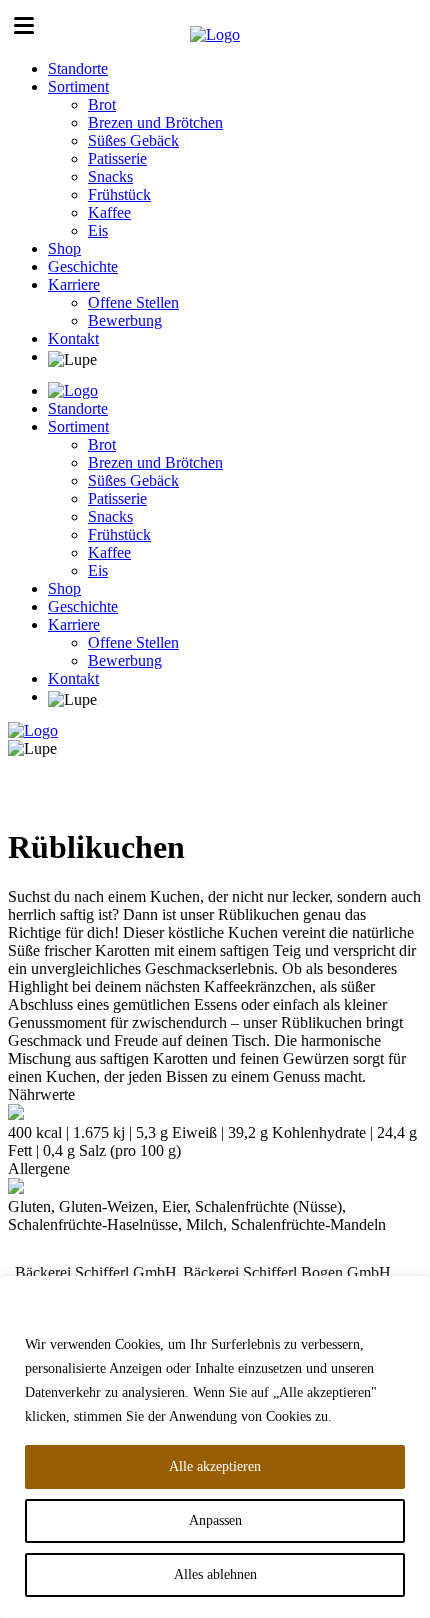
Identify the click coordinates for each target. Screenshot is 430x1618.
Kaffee (109, 212)
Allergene (39, 1168)
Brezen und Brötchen (155, 122)
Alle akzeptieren (215, 1466)
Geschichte (83, 266)
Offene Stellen (133, 302)
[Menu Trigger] (24, 25)
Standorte (78, 68)
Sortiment (78, 86)
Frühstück (119, 194)
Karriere (74, 284)
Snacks (110, 176)
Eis (98, 230)
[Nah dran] (409, 1293)
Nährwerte (41, 1094)
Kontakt (73, 338)
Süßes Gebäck (133, 140)
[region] (215, 1447)
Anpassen (215, 1520)
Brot (102, 104)
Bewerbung (125, 320)
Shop (64, 248)
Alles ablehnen (215, 1574)
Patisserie (117, 158)
